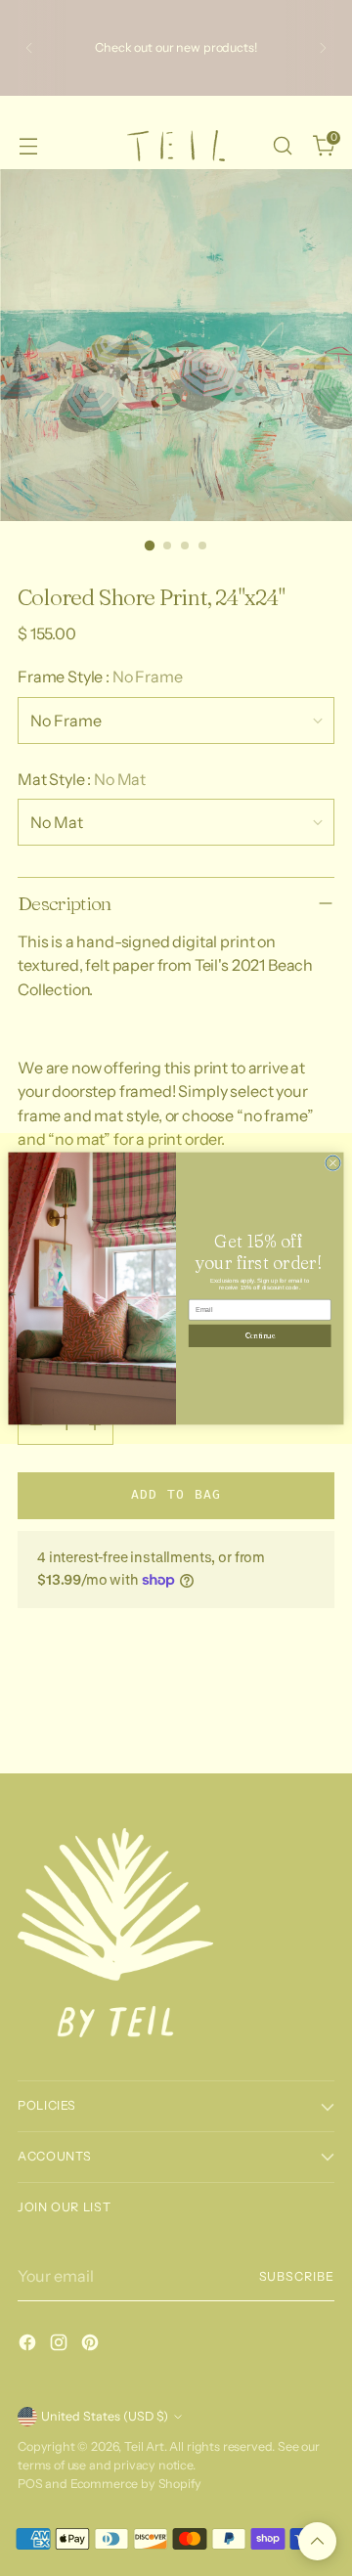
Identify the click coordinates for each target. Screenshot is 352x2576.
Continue (260, 1335)
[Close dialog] (333, 1163)
